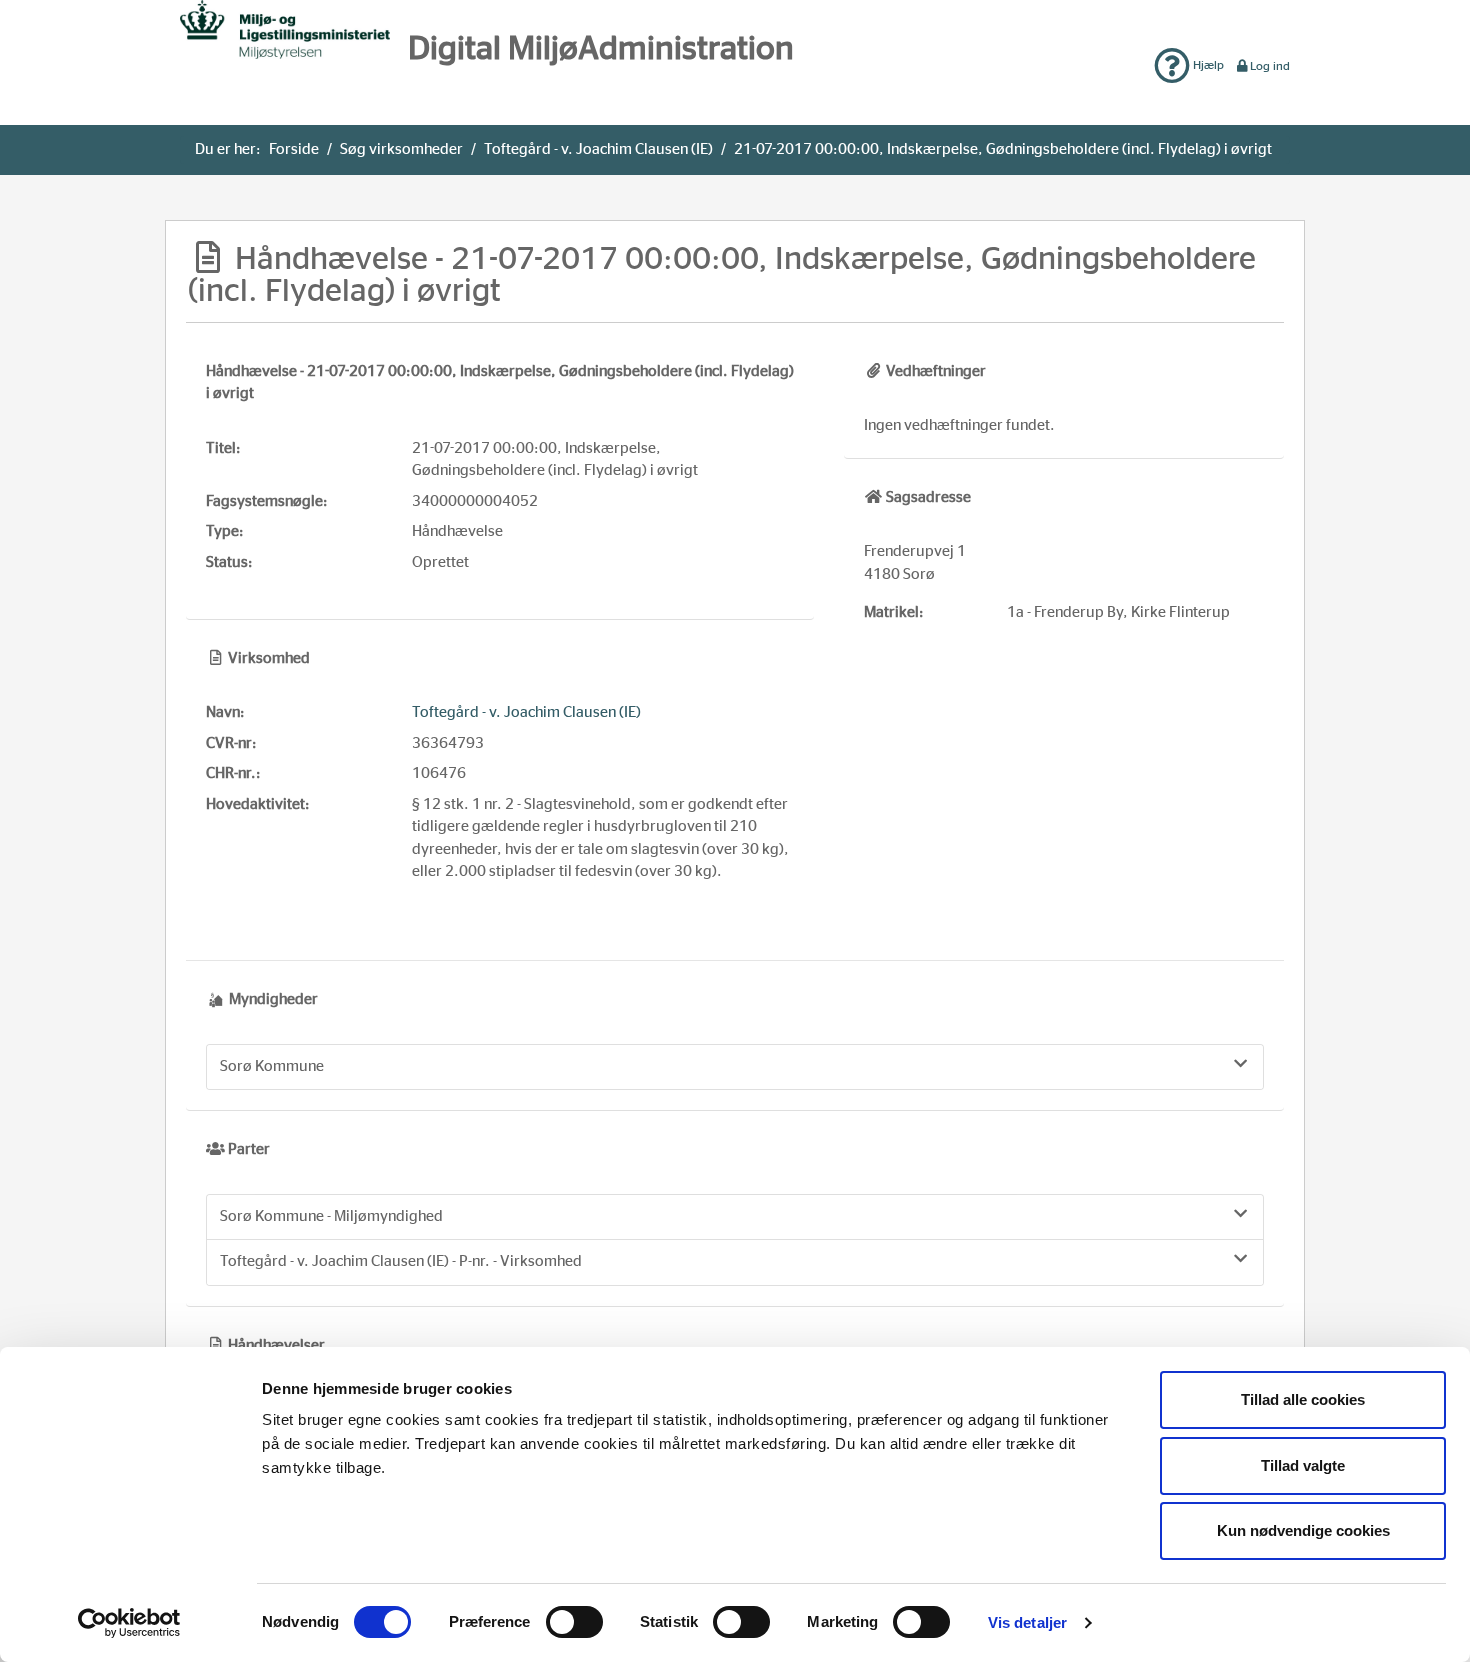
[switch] (574, 1622)
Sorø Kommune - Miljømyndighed (331, 1216)
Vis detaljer (1027, 1622)
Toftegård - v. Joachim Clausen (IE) (598, 149)
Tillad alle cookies (1303, 1399)
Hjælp (1207, 65)
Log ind (1270, 66)
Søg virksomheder (401, 149)
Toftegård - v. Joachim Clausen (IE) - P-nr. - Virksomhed (401, 1261)
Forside (294, 149)
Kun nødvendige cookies (1303, 1530)
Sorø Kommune (272, 1066)
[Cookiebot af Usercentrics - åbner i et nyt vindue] (129, 1623)
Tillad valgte (1303, 1465)
